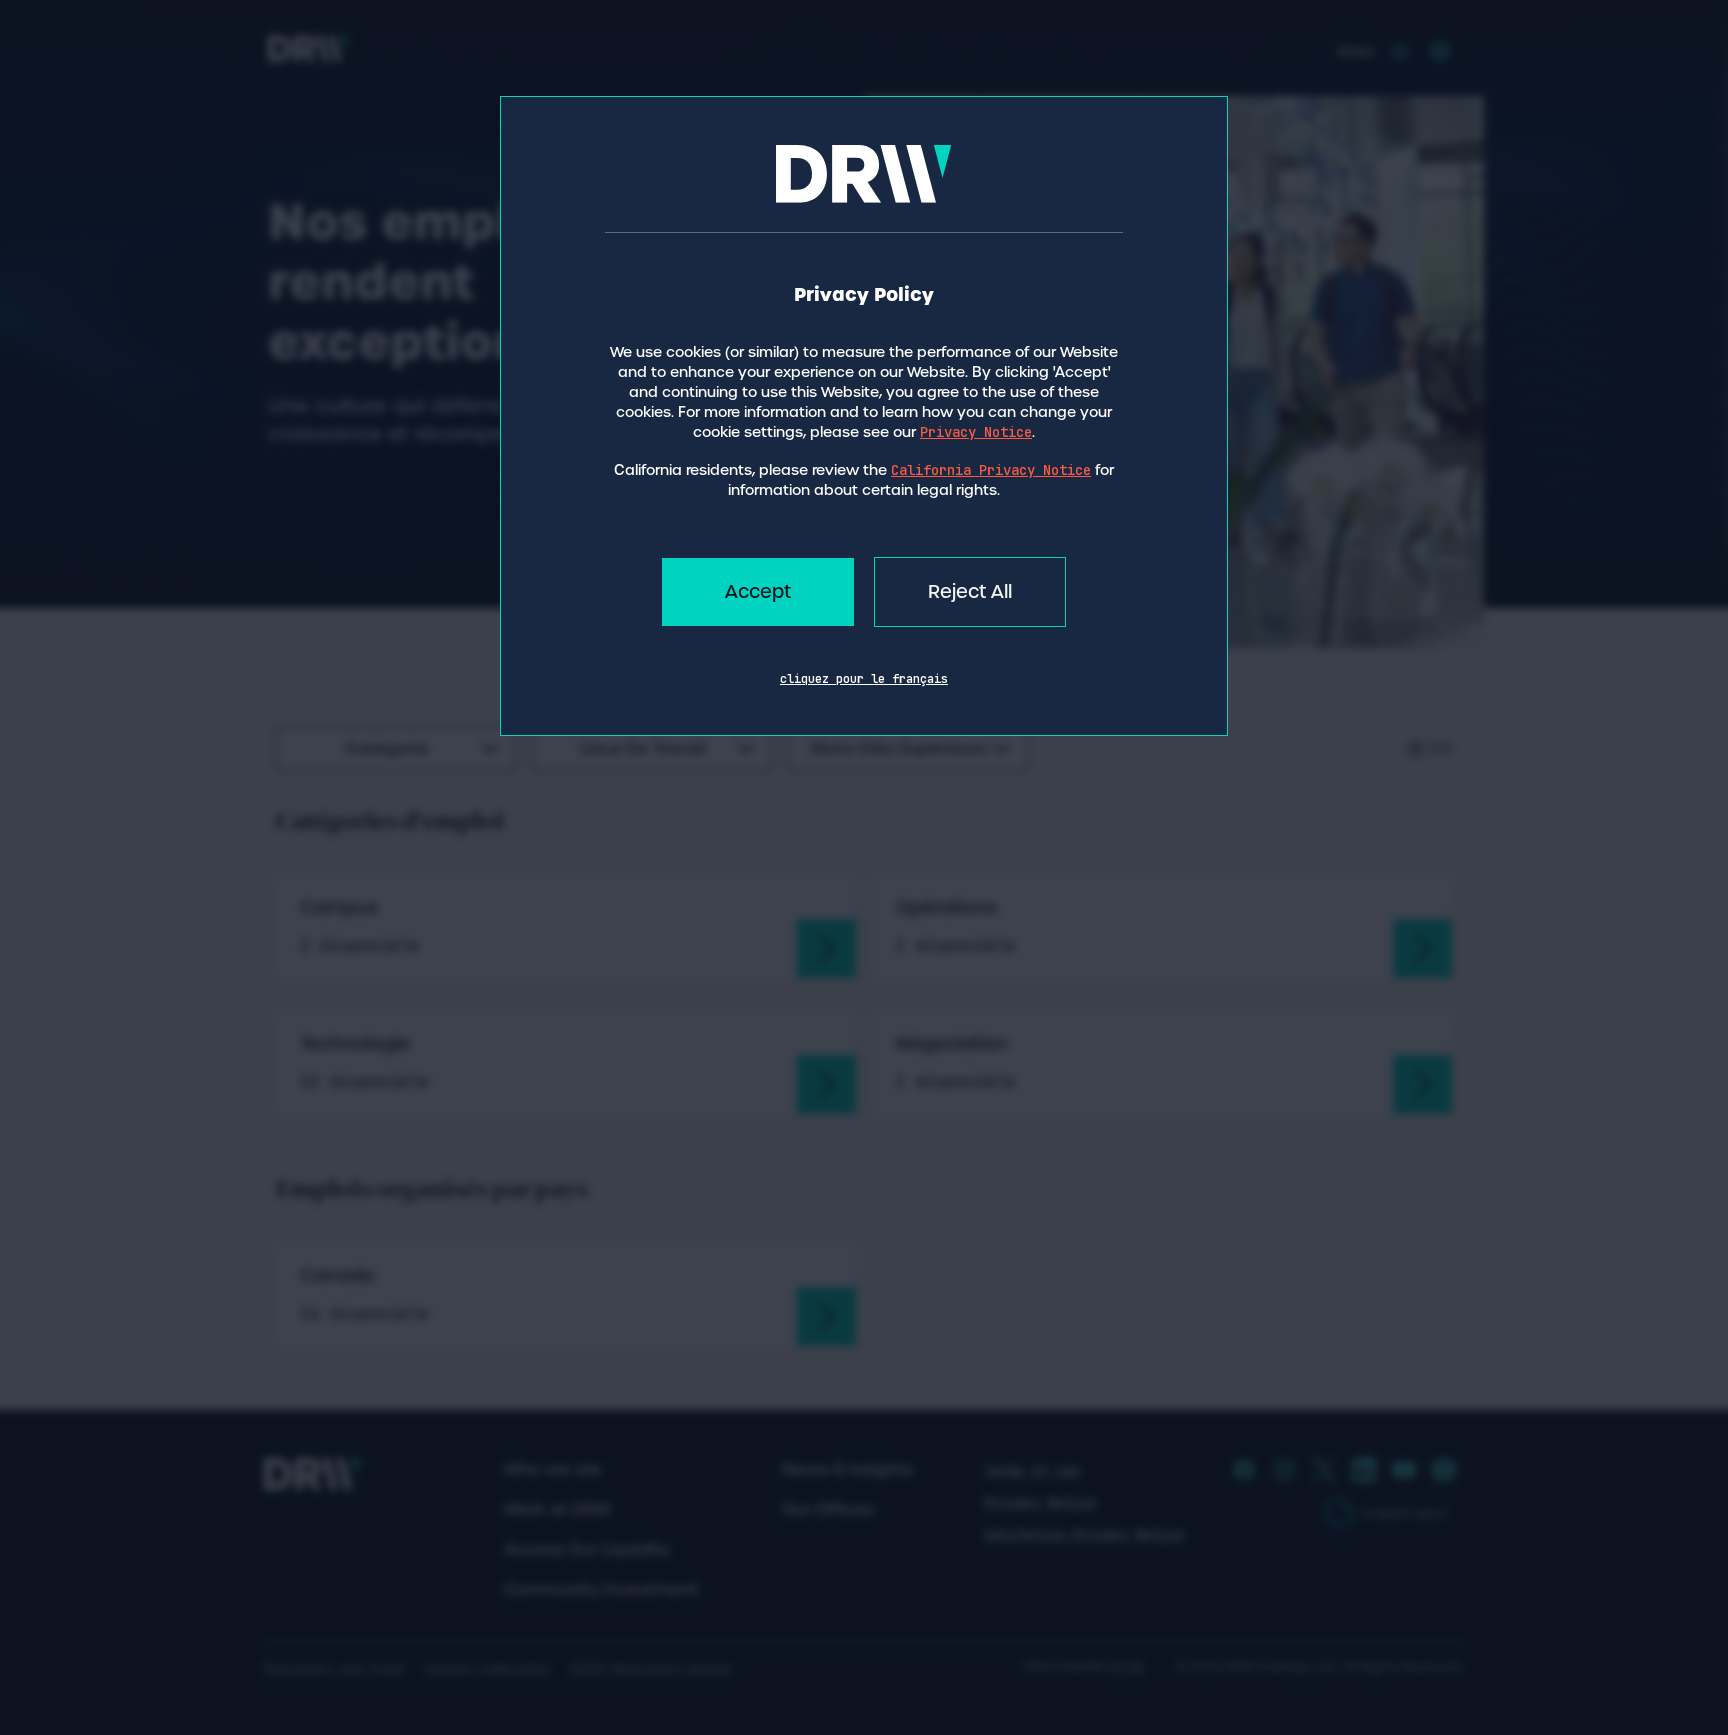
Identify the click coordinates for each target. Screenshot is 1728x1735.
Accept (758, 591)
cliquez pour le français (864, 679)
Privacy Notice (976, 432)
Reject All (970, 591)
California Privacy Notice (991, 470)
